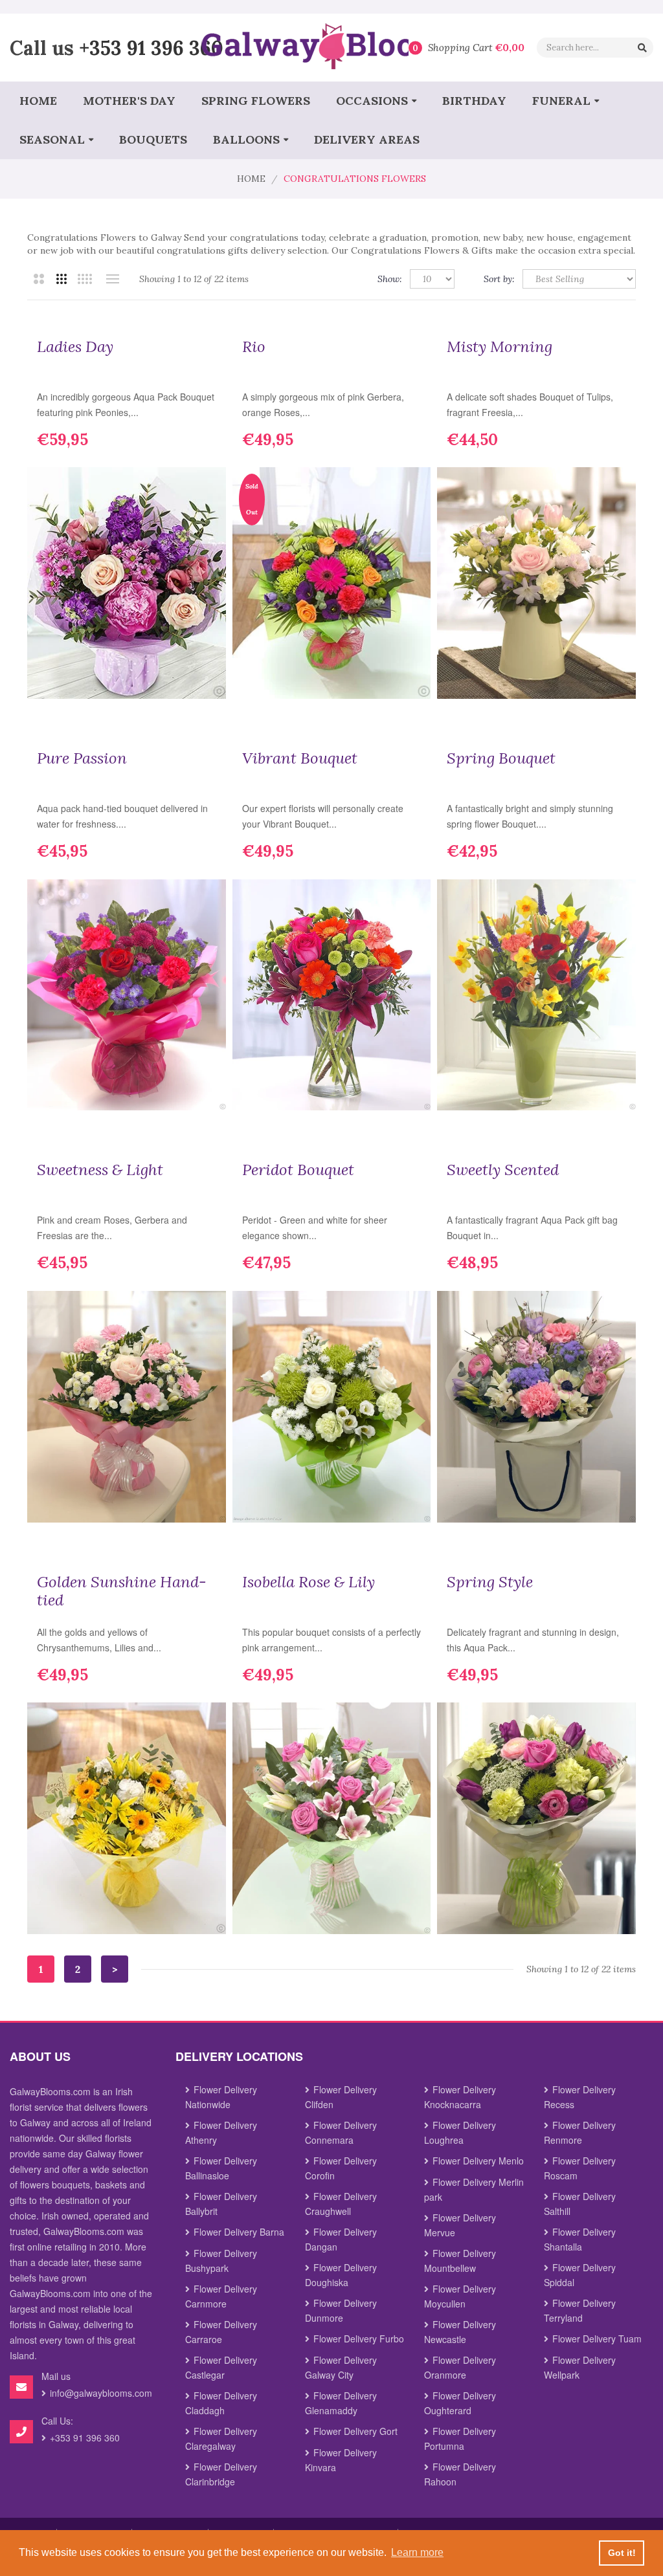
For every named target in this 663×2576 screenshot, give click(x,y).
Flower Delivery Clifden (341, 2097)
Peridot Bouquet (298, 1170)
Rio (254, 347)
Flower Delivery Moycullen (460, 2296)
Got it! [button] (622, 2553)
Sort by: (499, 279)
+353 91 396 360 (151, 47)
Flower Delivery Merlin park (474, 2189)
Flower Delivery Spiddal (580, 2275)
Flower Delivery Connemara (341, 2132)
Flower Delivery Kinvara (341, 2460)
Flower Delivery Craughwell (341, 2204)
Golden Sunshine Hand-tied (122, 1591)
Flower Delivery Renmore (580, 2132)
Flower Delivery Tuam (597, 2339)
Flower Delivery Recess (580, 2097)
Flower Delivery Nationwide (221, 2097)
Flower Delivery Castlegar (221, 2367)
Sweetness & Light (100, 1170)
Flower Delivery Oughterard (460, 2403)
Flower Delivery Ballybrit (221, 2204)
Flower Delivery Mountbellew (460, 2261)
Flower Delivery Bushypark (221, 2261)
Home (251, 179)
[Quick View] (207, 679)
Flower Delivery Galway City (341, 2367)
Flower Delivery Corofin (341, 2168)
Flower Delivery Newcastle (460, 2332)
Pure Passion (82, 758)
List (112, 279)
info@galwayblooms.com (101, 2393)
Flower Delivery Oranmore (460, 2367)
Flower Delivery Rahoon (460, 2474)
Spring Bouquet (501, 758)
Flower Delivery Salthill (580, 2204)
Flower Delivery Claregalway (221, 2438)
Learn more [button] (417, 2552)
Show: (390, 279)
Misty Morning (500, 347)
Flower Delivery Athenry (221, 2132)
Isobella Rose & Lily (309, 1582)
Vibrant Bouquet (300, 758)
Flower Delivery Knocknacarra (460, 2097)
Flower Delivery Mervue (460, 2225)
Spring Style (490, 1582)
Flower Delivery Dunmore (341, 2310)
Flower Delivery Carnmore (221, 2296)
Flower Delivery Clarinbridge (221, 2474)
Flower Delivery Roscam (580, 2168)
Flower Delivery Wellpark (580, 2367)
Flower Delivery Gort (355, 2431)
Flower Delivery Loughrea (460, 2132)
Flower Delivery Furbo (359, 2339)
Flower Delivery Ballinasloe (221, 2168)
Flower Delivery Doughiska (341, 2275)
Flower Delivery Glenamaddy (341, 2403)
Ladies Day (75, 347)
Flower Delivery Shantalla (580, 2239)
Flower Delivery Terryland (580, 2310)
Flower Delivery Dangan (341, 2239)
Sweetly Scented (503, 1170)
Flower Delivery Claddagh (221, 2403)
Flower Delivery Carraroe (221, 2332)
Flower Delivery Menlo (478, 2161)
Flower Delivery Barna (239, 2232)
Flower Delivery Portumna (460, 2438)
